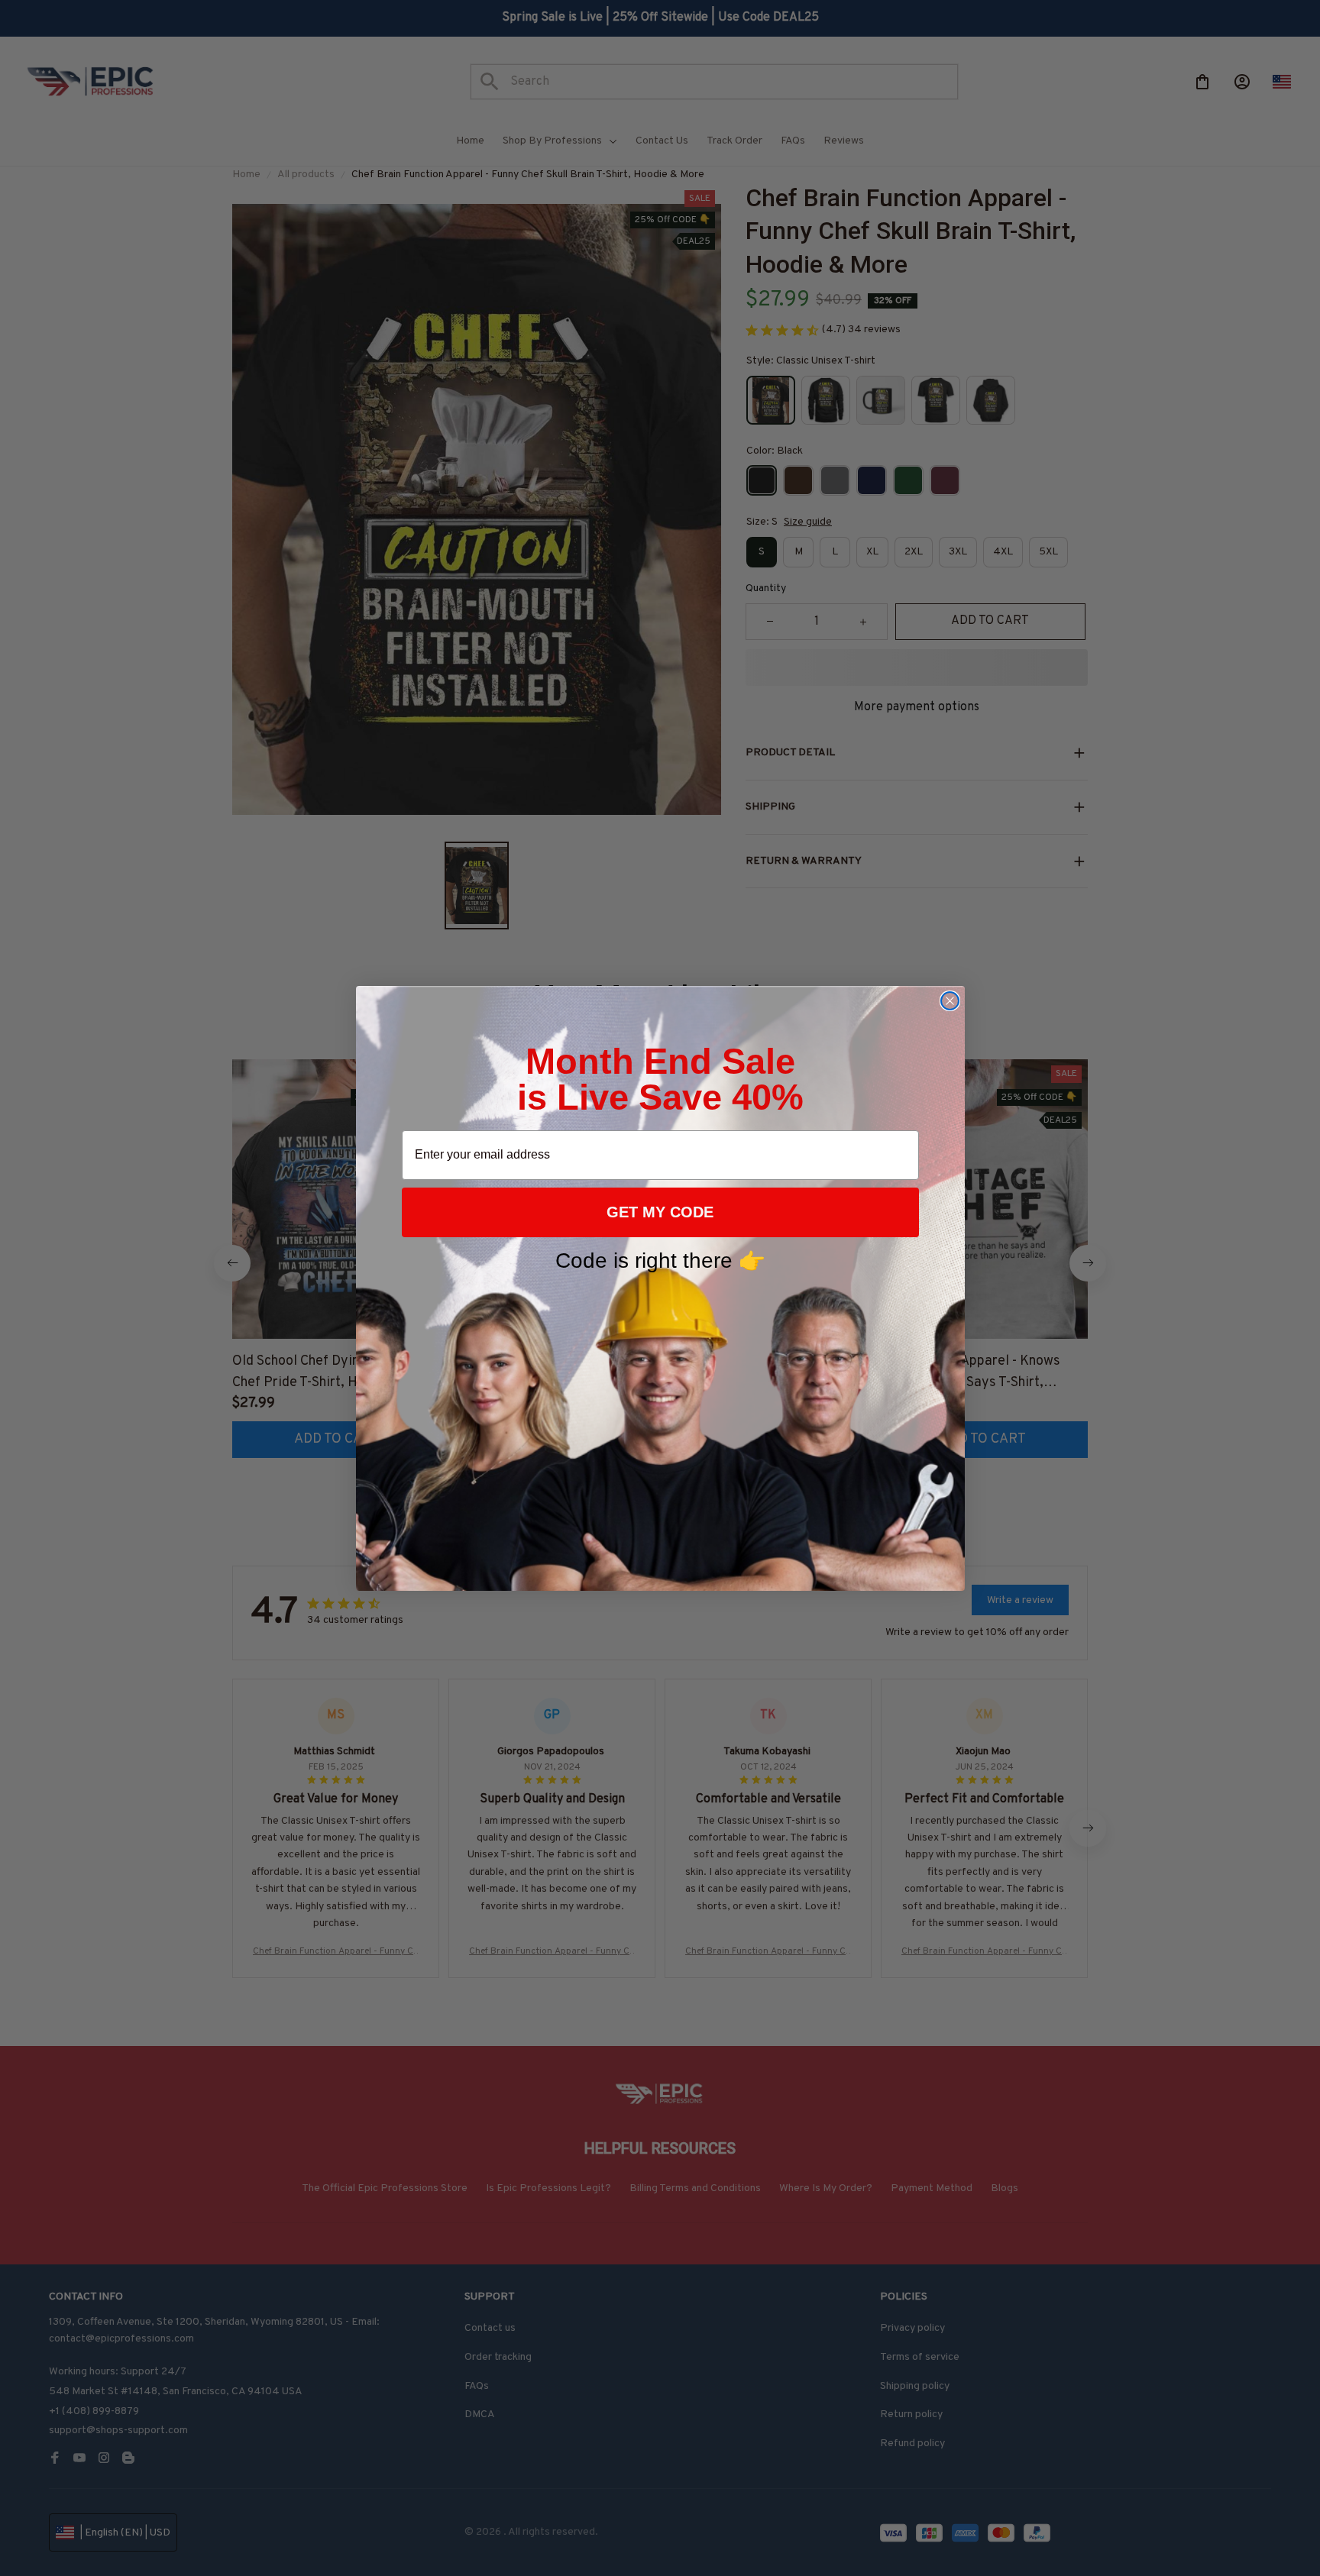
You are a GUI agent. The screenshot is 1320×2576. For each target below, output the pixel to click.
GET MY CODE (660, 1212)
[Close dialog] (950, 1001)
